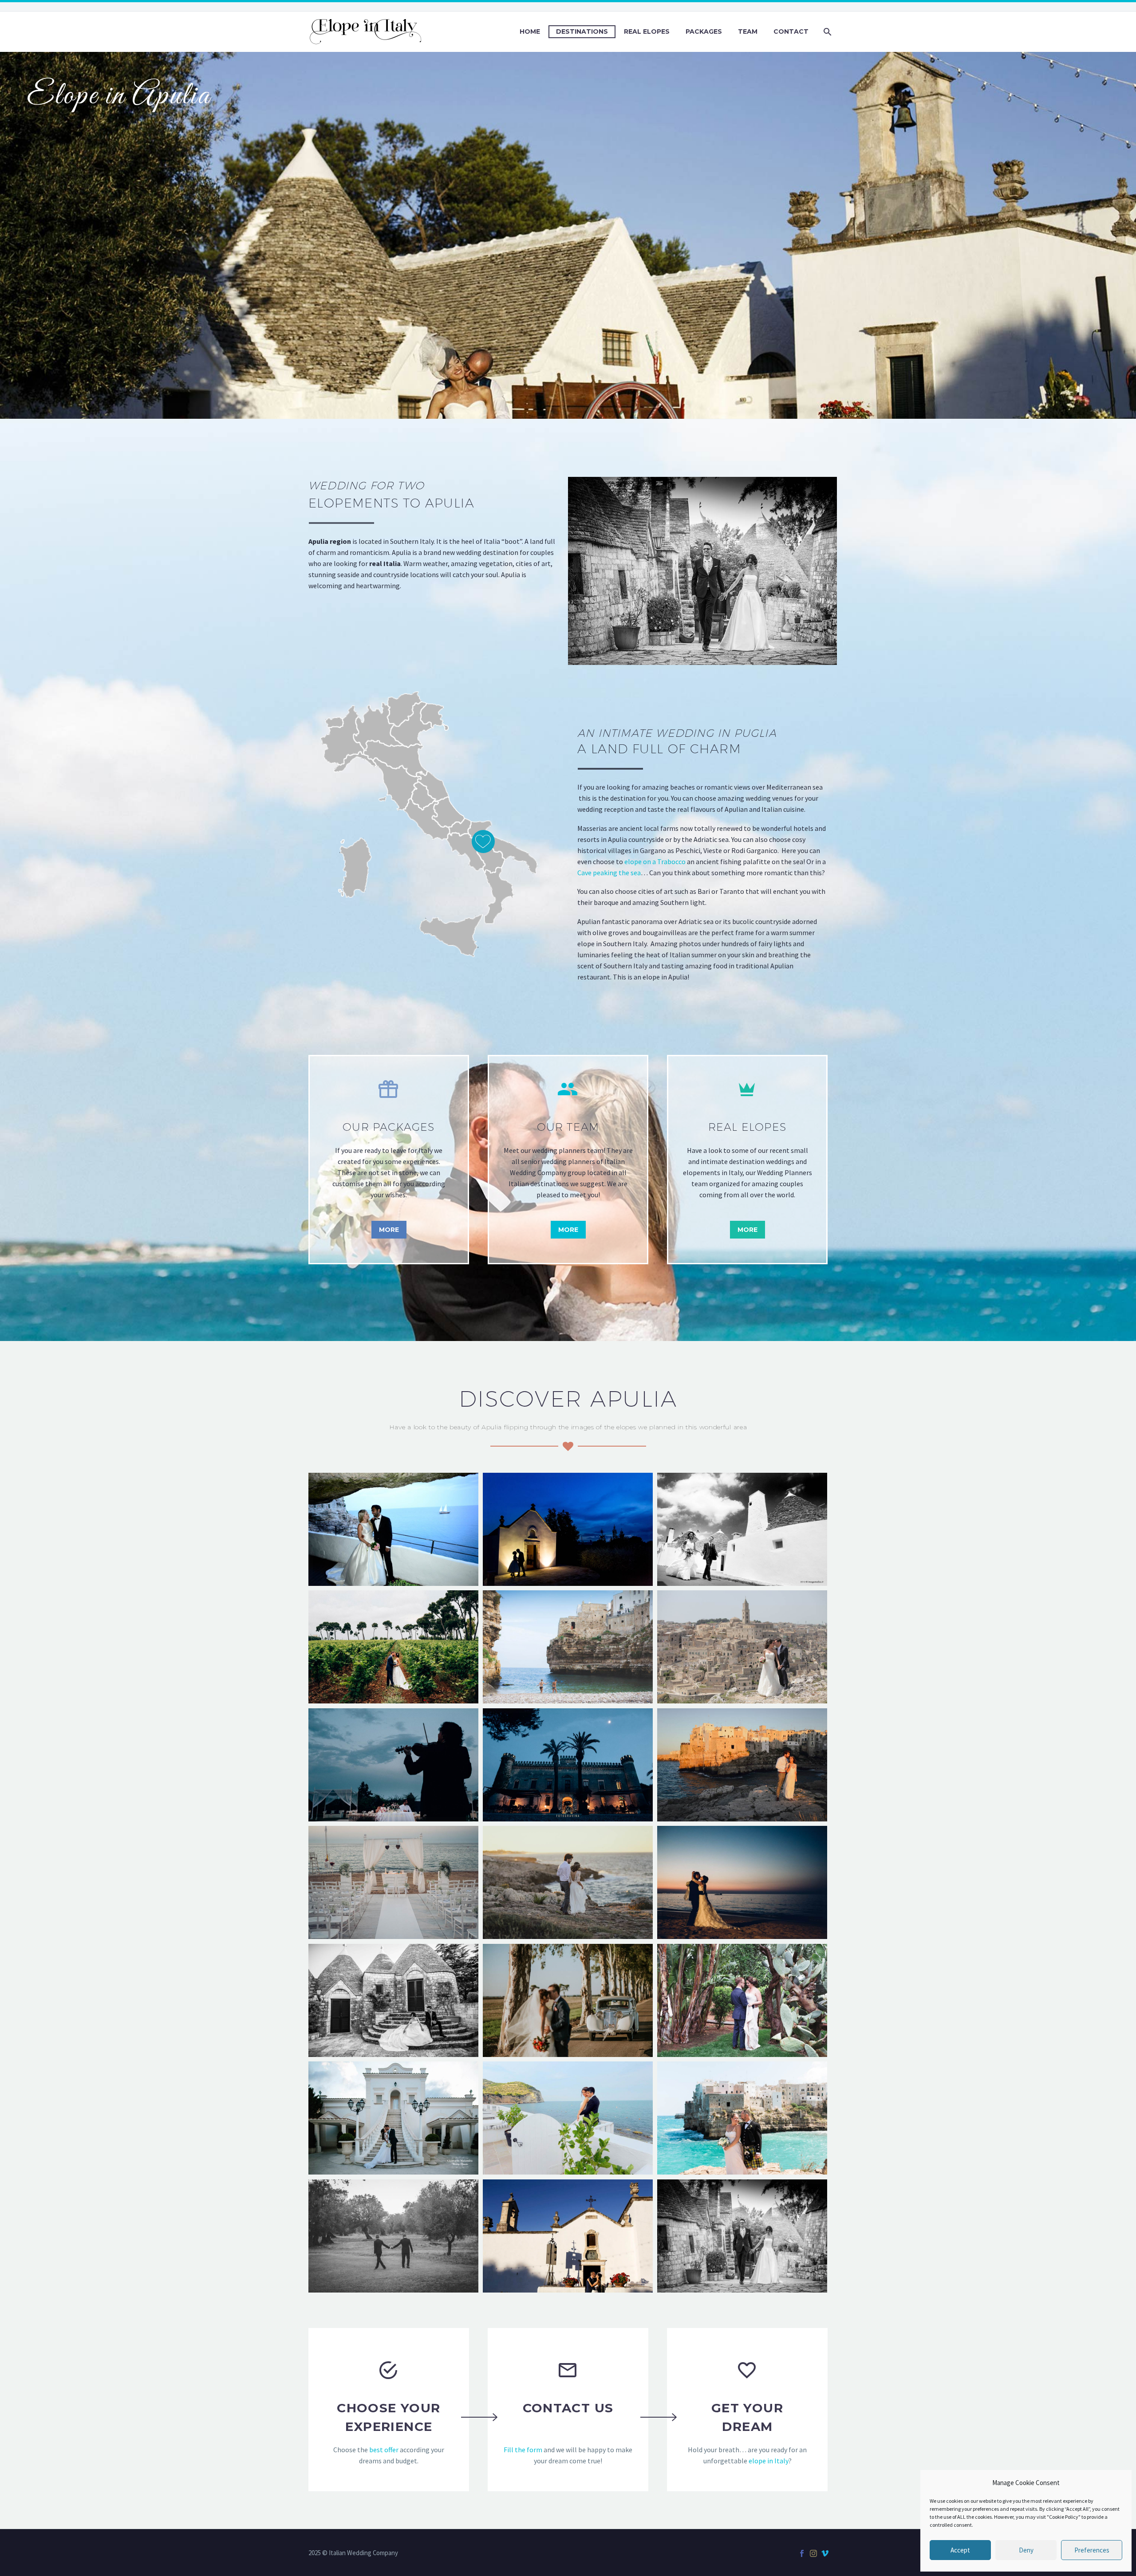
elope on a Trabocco (655, 861)
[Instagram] (813, 2553)
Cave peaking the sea (609, 873)
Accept (960, 2550)
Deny (1026, 2550)
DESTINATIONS (582, 31)
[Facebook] (802, 2553)
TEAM (748, 31)
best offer (384, 2450)
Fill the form (523, 2450)
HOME (530, 31)
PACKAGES (704, 31)
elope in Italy (769, 2461)
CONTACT (791, 31)
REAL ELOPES (647, 31)
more (389, 1230)
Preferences (1092, 2550)
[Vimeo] (825, 2553)
